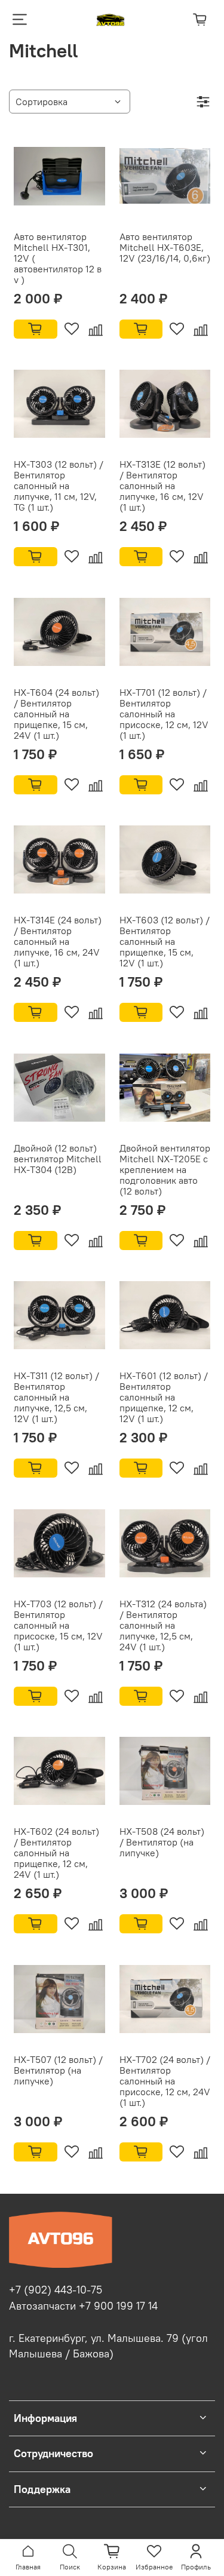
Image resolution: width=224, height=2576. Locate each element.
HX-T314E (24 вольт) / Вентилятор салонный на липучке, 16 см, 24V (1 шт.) (58, 941)
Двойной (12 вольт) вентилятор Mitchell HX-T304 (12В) (58, 1159)
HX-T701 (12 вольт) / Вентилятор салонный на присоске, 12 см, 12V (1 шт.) (164, 714)
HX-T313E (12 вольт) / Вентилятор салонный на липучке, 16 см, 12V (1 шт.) (162, 486)
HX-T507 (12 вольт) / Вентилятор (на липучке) (58, 2070)
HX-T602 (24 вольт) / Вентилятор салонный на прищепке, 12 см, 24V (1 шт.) (56, 1853)
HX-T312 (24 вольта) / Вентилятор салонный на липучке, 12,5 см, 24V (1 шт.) (163, 1625)
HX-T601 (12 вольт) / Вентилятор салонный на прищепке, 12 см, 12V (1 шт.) (164, 1397)
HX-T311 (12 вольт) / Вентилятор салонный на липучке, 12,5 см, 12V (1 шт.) (56, 1397)
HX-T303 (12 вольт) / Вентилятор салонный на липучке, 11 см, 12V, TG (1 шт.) (59, 486)
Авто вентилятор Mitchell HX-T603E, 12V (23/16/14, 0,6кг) (165, 247)
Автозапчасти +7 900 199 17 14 (83, 2306)
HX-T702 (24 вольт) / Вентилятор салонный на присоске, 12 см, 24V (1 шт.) (165, 2081)
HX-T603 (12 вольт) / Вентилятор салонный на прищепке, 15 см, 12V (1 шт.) (165, 941)
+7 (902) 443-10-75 (56, 2290)
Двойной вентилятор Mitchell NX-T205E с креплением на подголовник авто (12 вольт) (165, 1169)
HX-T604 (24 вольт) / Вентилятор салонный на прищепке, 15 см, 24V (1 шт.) (56, 714)
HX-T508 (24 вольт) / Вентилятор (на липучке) (162, 1842)
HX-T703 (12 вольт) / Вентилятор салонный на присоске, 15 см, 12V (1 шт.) (58, 1625)
